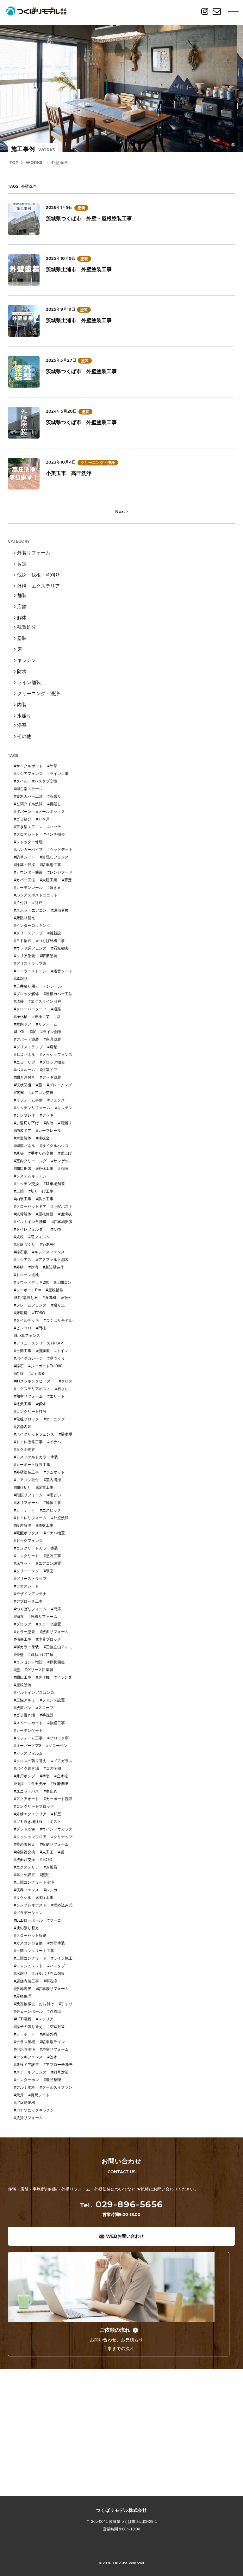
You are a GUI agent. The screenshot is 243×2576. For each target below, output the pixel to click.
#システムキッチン (30, 1176)
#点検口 (54, 2012)
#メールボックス (50, 812)
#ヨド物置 (23, 941)
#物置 (19, 1617)
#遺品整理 (52, 2080)
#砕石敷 (21, 1252)
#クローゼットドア (30, 1207)
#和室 (56, 1814)
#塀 (33, 1032)
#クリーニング (26, 1571)
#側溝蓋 (43, 1351)
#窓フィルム (39, 1237)
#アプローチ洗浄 (58, 2065)
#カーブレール (49, 1131)
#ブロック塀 (58, 1738)
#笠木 (52, 2057)
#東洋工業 (41, 1017)
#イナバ (54, 1442)
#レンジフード (60, 872)
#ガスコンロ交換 (28, 1943)
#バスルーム (25, 1070)
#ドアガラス (62, 1761)
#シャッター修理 (28, 842)
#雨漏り (65, 1123)
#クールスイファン (56, 2087)
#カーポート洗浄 (58, 1799)
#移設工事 (45, 1898)
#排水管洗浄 (25, 2049)
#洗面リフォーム (54, 1632)
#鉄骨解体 (23, 1214)
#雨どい (54, 1495)
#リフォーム (47, 1024)
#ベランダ (63, 1677)
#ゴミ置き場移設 (28, 1822)
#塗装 (45, 1776)
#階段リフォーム (28, 1495)
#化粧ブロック (26, 1419)
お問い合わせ (125, 2236)
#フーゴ (54, 1920)
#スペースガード (28, 1723)
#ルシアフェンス (28, 774)
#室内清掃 (52, 1480)
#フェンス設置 (52, 1700)
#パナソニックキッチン (34, 2110)
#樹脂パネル (25, 1146)
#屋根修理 (23, 1996)
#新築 (19, 1153)
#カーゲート (25, 1510)
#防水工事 (45, 1199)
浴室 (22, 725)
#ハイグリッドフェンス (34, 1434)
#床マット (23, 1563)
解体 (22, 617)
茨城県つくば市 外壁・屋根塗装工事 (89, 218)
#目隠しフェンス (54, 857)
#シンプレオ (25, 1115)
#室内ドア (23, 1024)
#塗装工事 (52, 1556)
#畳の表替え (25, 1844)
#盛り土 (58, 1305)
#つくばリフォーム (30, 1609)
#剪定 (67, 880)
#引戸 (37, 903)
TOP (14, 162)
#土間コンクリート (30, 1958)
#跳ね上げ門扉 (41, 1655)
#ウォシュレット (28, 1966)
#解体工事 (52, 1503)
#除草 (52, 766)
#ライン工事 (58, 774)
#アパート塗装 (26, 1039)
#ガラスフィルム (28, 1753)
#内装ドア (23, 1131)
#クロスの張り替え (30, 1761)
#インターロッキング (32, 926)
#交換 (56, 1229)
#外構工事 (45, 1169)
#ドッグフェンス (28, 1541)
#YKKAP (47, 1244)
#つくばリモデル (58, 1320)
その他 (24, 736)
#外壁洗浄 (60, 1518)
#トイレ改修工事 (28, 1442)
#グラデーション (28, 1913)
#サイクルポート (28, 766)
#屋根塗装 (23, 1685)
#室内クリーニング (30, 1161)
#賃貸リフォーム (28, 2118)
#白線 (19, 1374)
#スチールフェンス (30, 2072)
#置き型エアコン (28, 827)
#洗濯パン (23, 1708)
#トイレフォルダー (30, 1229)
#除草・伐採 (25, 865)
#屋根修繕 (45, 1214)
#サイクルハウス (54, 1146)
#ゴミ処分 (23, 819)
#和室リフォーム (28, 1396)
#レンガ (50, 1890)
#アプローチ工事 (28, 1601)
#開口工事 (23, 1677)
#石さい (62, 1389)
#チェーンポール (28, 2012)
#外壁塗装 (56, 1943)
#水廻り (21, 1974)
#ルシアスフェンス (49, 1252)
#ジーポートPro (28, 1290)
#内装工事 (23, 1199)
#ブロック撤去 (52, 1062)
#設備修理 (59, 1784)
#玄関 (19, 1093)
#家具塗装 (52, 1039)
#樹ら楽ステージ (28, 789)
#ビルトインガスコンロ (34, 1693)
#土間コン (63, 1282)
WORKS (34, 162)
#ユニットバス (26, 1791)
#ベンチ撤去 (54, 834)
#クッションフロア (30, 1837)
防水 (22, 671)
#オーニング (54, 1419)
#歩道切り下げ (26, 1123)
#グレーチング (59, 1085)
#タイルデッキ (26, 1320)
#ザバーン (23, 812)
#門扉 (56, 1609)
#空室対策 (56, 2027)
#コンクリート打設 (30, 1412)
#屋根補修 (55, 1290)
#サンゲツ (60, 1161)
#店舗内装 (23, 1427)
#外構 (19, 1267)
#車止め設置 (25, 1875)
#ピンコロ (23, 1328)
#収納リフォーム (54, 1844)
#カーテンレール (28, 888)
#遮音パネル (25, 1055)
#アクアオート (26, 1799)
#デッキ (47, 1115)
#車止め (50, 1791)
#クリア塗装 (25, 956)
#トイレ (61, 1351)
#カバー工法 (25, 880)
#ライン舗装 (51, 1032)
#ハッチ (54, 827)
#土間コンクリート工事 (34, 1951)
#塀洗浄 (50, 1981)
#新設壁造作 (54, 1267)
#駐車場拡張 (62, 1222)
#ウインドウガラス (56, 1829)
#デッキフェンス (28, 2057)
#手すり (66, 2004)
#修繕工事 (56, 1723)
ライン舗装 (29, 682)
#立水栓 (61, 1776)
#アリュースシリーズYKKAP (38, 1343)
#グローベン (57, 1746)
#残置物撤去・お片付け (34, 2004)
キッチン (27, 660)
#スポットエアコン (30, 910)
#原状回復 (56, 1662)
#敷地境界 (23, 1989)
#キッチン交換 (26, 1184)
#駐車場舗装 (54, 1184)
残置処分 (27, 627)
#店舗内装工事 (26, 1981)
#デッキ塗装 (50, 1077)
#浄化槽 (21, 1017)
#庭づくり (56, 1358)
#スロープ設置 (49, 1624)
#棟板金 (43, 1138)
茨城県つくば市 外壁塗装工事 (81, 371)
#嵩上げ (65, 1153)
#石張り (54, 796)
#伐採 (19, 1784)
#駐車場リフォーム (52, 1989)
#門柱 (41, 1328)
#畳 (61, 1852)
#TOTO (46, 1860)
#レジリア (45, 2019)
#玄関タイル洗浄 (28, 804)
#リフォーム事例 (28, 1100)
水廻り (24, 716)
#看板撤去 (60, 948)
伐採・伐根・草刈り (38, 575)
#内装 (49, 1123)
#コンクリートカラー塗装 (36, 1548)
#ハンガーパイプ (28, 850)
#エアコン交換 (41, 1093)
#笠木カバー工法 (28, 796)
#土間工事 (23, 1351)
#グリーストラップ (30, 1579)
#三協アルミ (25, 1700)
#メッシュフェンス (56, 1055)
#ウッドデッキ (60, 850)
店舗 (22, 606)
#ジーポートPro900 (45, 1366)
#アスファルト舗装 (52, 1260)
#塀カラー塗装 (26, 1647)
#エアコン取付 (26, 1480)
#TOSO (39, 1313)
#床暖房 (21, 1313)
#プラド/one (25, 1829)
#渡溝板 (65, 1214)
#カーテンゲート (28, 1731)
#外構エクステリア (30, 1814)
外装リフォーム (34, 553)
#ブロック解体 (26, 994)
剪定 (22, 564)
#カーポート (25, 2034)
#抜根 (19, 1237)
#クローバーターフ (30, 1009)
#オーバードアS (28, 1746)
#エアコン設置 (49, 1563)
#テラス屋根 (25, 2042)
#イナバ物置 (54, 1533)
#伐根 (66, 1298)
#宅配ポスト (62, 1207)
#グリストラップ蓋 (30, 964)
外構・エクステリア (38, 586)
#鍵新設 (54, 933)
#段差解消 (23, 1525)
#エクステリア (26, 1867)
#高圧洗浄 (37, 1784)
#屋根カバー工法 (58, 994)
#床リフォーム (26, 1503)
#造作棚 (43, 1677)
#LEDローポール (28, 1920)
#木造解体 (23, 1138)
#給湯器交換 (25, 1852)
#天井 (19, 2095)
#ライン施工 (62, 1958)
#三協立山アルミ (58, 1647)
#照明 (45, 1875)
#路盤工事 (45, 1525)
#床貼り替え (25, 918)
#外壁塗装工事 (26, 1472)
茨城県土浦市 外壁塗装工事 (79, 269)
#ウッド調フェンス (30, 948)
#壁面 (49, 1571)
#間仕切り (23, 1488)
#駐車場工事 (50, 865)
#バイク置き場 (26, 1768)
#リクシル (23, 1898)
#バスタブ (56, 1966)
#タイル (21, 781)
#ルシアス (23, 1260)
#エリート (56, 1396)
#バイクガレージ (28, 1358)
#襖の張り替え (26, 1928)
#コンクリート (26, 1556)
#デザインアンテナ (30, 1594)
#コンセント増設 (28, 1662)
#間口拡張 (23, 1169)
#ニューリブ (25, 1062)
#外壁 (19, 1655)
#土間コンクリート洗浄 (34, 1882)
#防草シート (25, 857)
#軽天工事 (23, 1404)
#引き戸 (43, 819)
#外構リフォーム (43, 1617)
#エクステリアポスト (32, 1389)
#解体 (41, 1404)
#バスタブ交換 (45, 781)
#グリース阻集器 (39, 1670)
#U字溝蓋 (37, 1374)
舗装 (22, 595)
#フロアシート (26, 834)
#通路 (56, 1009)
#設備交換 (60, 910)
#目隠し (54, 804)
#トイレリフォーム (30, 1518)
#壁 (17, 1670)
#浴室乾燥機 (25, 2103)
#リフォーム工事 (28, 1738)
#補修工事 (23, 1639)
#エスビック (50, 1510)
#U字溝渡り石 (26, 1298)
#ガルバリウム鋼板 (49, 1974)
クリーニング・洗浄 (98, 463)
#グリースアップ (28, 933)
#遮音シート (62, 971)
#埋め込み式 (62, 1905)
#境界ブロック (49, 1639)
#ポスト (54, 1822)
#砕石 (19, 1366)
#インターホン (26, 2080)
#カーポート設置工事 (32, 1465)
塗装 (81, 208)
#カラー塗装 (25, 1632)
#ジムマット (54, 1472)
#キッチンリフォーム (32, 1108)
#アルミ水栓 (25, 2087)
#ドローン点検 (26, 1275)
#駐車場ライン (52, 2042)
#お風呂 (50, 1867)
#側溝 (33, 1267)
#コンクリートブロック (34, 1806)
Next (121, 511)
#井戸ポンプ (25, 1776)
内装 (22, 705)
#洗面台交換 (25, 1860)
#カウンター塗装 (28, 872)
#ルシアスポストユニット (36, 895)
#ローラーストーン (30, 971)
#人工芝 (47, 1852)
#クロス (66, 1381)
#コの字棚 (52, 1768)
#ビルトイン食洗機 (30, 1222)
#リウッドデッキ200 (32, 1282)
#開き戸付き (25, 1077)
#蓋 (39, 1085)
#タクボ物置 (25, 1450)
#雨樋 (63, 1169)
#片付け (21, 903)
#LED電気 (23, 2019)
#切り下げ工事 (41, 1191)
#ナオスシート (26, 1586)
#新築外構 (49, 2034)
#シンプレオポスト (30, 1905)
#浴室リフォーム (54, 2049)
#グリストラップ (28, 1047)
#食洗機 (50, 1298)
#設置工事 (45, 1488)
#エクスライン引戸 (45, 1001)
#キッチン (64, 1108)
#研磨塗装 (49, 956)
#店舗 (52, 1047)
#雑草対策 (60, 2072)
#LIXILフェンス (27, 1336)
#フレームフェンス (30, 1305)
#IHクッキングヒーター (34, 1381)
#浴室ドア (49, 1070)
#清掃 (19, 1001)
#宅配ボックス (26, 1533)
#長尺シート (39, 2095)
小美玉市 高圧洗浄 (69, 473)
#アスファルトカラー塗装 (36, 1457)
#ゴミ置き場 (25, 1715)
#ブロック (23, 1624)
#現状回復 (23, 1085)
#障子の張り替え (28, 2027)
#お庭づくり (25, 1244)
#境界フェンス (26, 1890)
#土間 (19, 1191)
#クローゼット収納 (30, 1936)
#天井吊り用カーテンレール (38, 986)
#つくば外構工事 (50, 941)
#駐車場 (66, 1434)
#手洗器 (47, 1715)
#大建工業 (49, 880)
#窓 (57, 1017)
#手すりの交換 (41, 1153)
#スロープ (45, 1708)
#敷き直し (56, 888)
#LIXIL (19, 1032)
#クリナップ (62, 1837)
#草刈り (21, 979)
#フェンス (56, 1100)
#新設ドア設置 (26, 2065)
